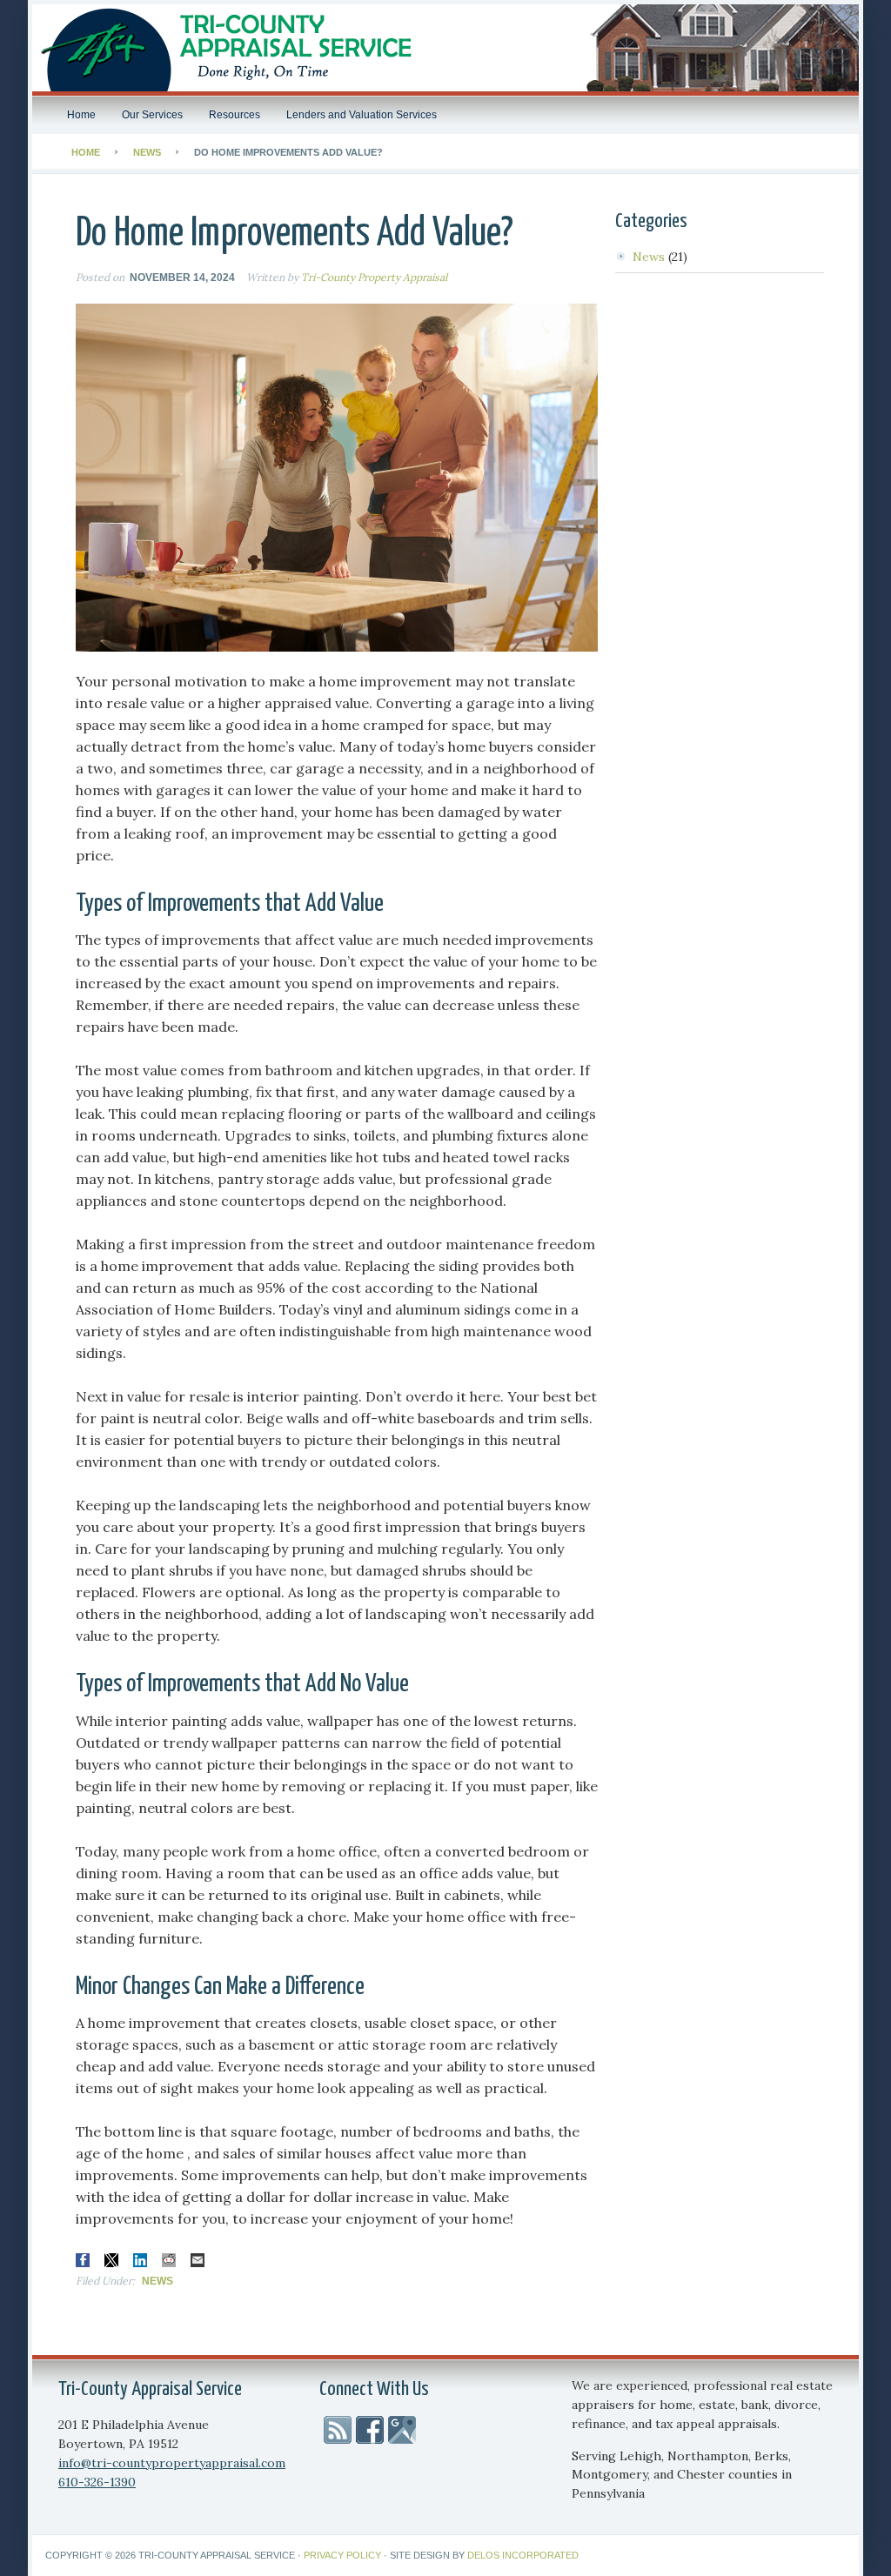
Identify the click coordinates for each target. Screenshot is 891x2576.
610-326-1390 (97, 2482)
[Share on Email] (198, 2260)
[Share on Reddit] (169, 2260)
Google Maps (402, 2430)
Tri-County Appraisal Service (445, 48)
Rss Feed (338, 2430)
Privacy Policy (342, 2555)
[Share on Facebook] (83, 2260)
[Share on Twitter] (111, 2260)
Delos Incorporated (523, 2555)
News (157, 2281)
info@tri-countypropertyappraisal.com (172, 2463)
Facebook (370, 2430)
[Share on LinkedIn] (140, 2260)
